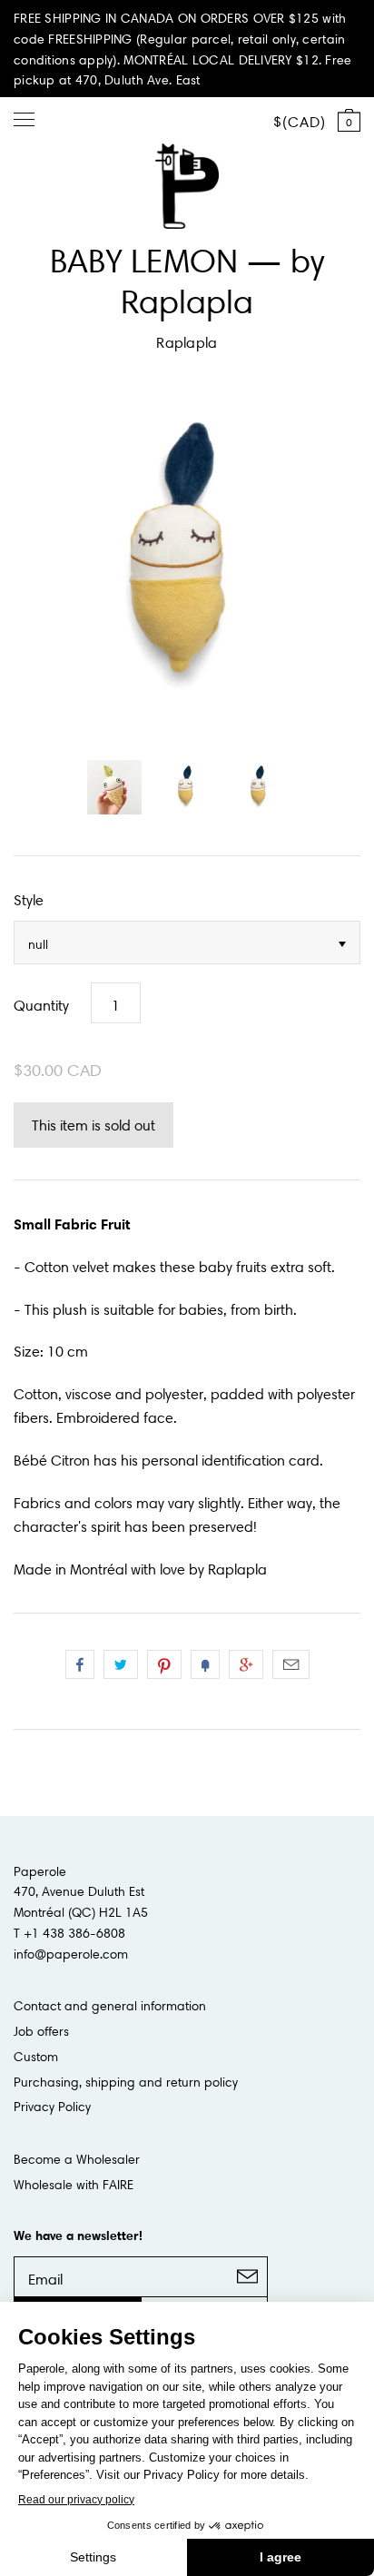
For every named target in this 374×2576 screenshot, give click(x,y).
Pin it (164, 1664)
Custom (36, 2057)
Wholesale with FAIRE (74, 2185)
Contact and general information (110, 2006)
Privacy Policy (52, 2107)
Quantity (41, 1005)
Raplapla (187, 342)
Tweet (121, 1664)
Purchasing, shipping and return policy (126, 2082)
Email (291, 1664)
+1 (246, 1664)
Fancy (205, 1664)
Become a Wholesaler (77, 2159)
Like (80, 1664)
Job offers (41, 2031)
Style (29, 900)
